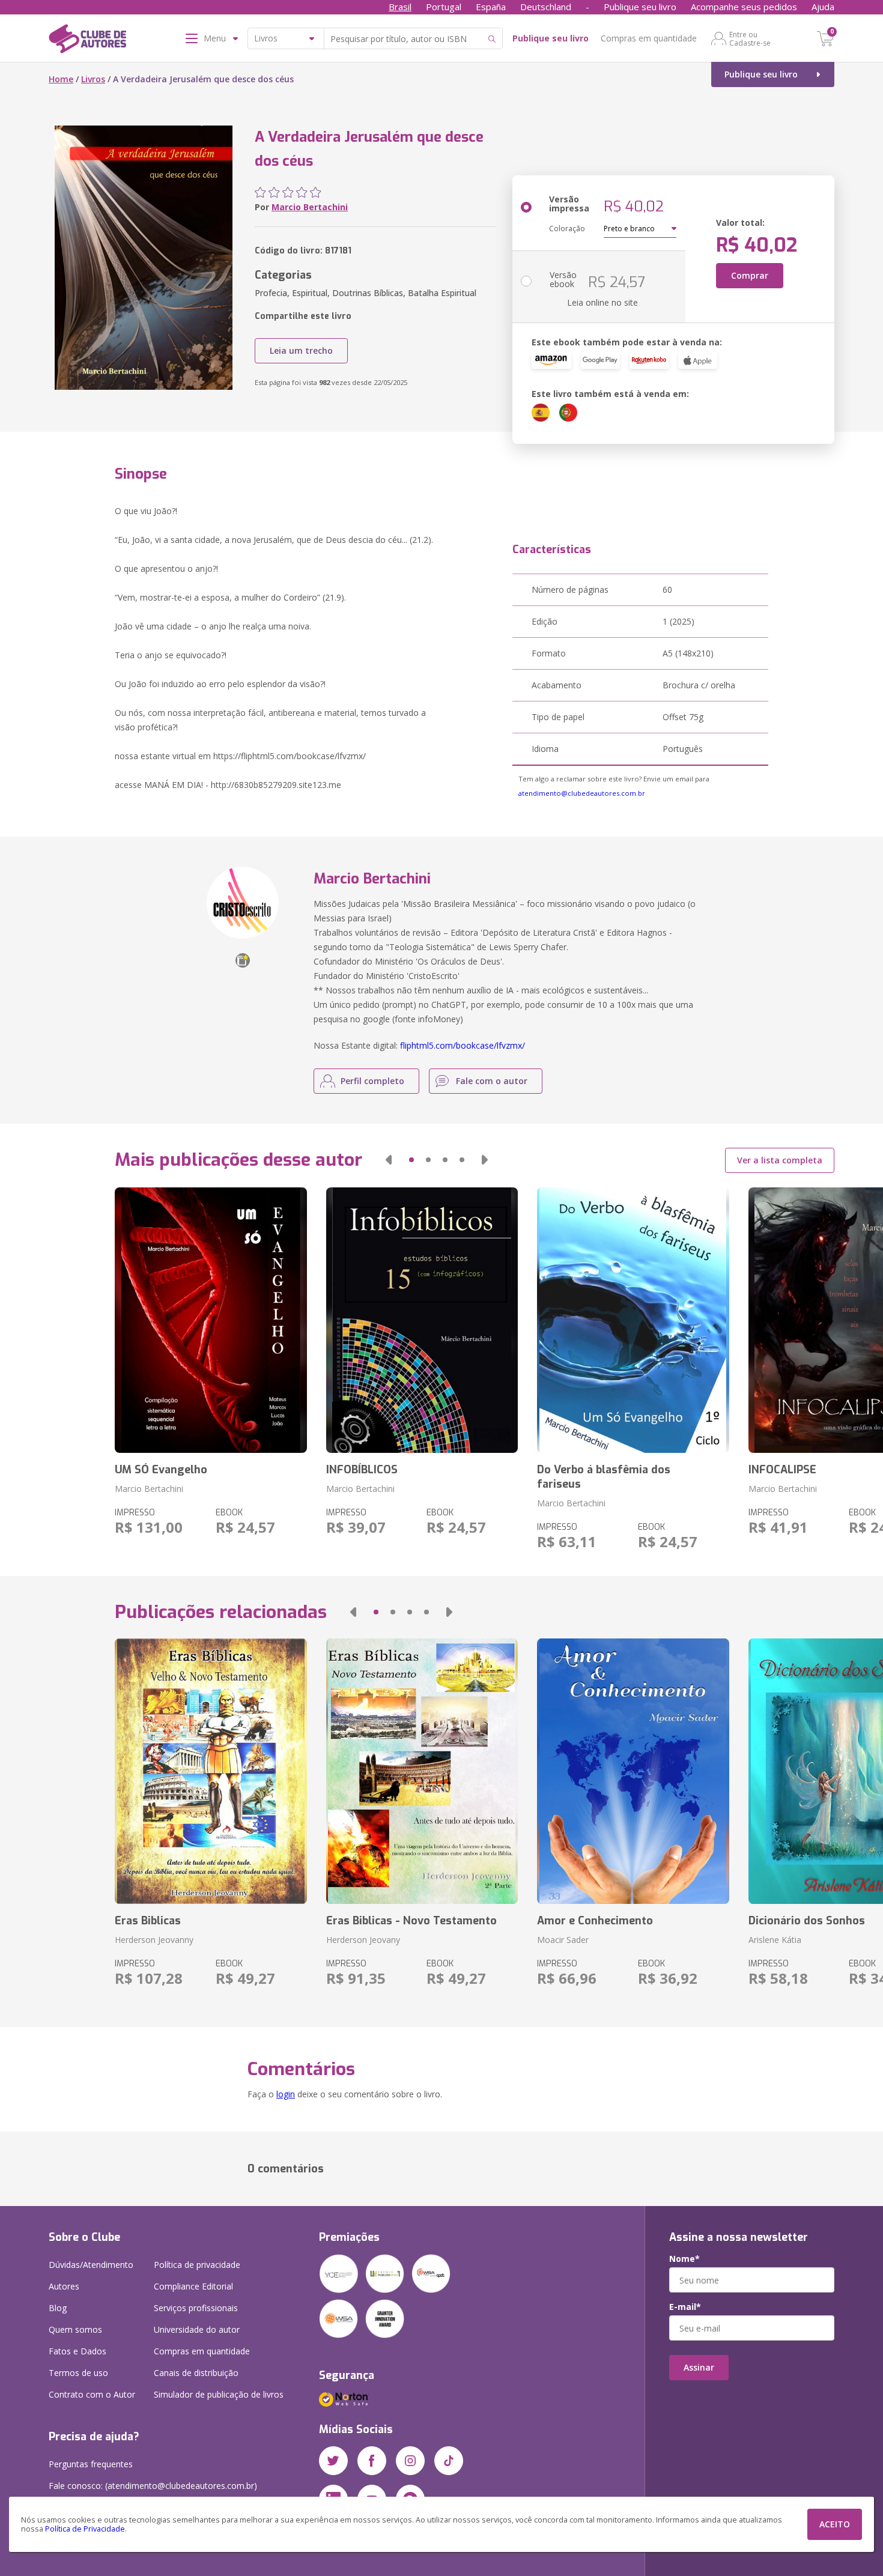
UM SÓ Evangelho (161, 1470)
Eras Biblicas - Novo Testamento (411, 1921)
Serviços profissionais (196, 2308)
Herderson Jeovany (363, 1940)
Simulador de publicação (219, 2394)
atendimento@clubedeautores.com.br (582, 793)
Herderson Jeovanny (154, 1940)
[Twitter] (333, 2461)
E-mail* (685, 2307)
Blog (58, 2308)
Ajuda (823, 7)
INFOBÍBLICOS (362, 1470)
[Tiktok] (449, 2461)
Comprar (750, 275)
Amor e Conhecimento (595, 1921)
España (491, 7)
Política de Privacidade (85, 2529)
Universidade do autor (197, 2329)
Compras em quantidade (649, 38)
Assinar (699, 2367)
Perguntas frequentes (91, 2464)
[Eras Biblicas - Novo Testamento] (422, 1771)
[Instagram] (410, 2461)
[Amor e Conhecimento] (633, 1771)
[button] (389, 1160)
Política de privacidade (197, 2265)
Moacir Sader (563, 1940)
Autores (64, 2286)
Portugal (444, 7)
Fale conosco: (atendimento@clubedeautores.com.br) (153, 2486)
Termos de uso (78, 2373)
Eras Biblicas (148, 1921)
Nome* (684, 2259)
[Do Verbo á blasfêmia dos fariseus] (633, 1320)
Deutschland (546, 7)
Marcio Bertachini (310, 207)
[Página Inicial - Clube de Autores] (87, 41)
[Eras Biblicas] (211, 1771)
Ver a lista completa (780, 1160)
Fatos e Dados (77, 2351)
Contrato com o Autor (92, 2394)
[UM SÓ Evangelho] (211, 1320)
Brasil (400, 7)
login (286, 2094)
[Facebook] (372, 2461)
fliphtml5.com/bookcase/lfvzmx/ (463, 1045)
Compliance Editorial (193, 2286)
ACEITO (835, 2524)
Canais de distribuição (196, 2373)
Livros (93, 79)
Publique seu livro (640, 7)
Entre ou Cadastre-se (750, 38)
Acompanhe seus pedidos (744, 7)
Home (61, 79)
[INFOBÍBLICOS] (422, 1320)
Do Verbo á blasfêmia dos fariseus (604, 1477)
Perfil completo (372, 1081)
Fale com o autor (492, 1081)
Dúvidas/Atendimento (91, 2265)
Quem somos (75, 2329)
